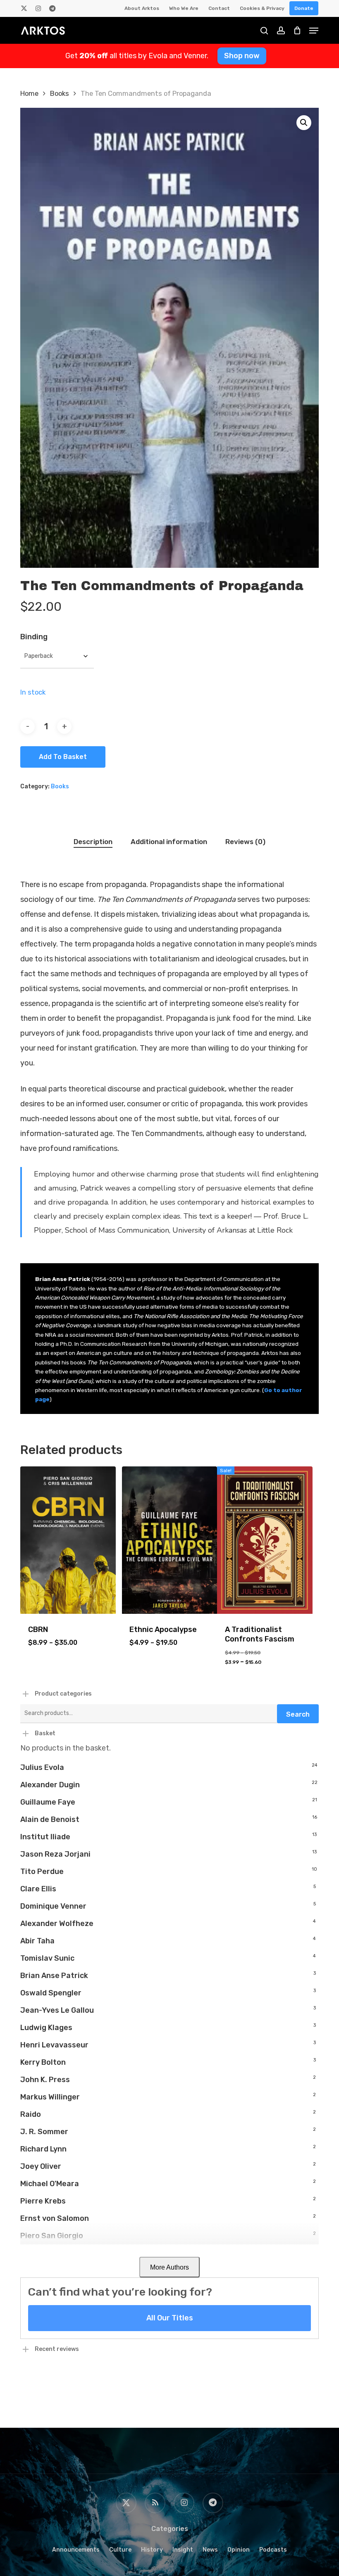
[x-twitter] (24, 8)
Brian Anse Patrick (54, 1976)
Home (29, 94)
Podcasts (273, 2550)
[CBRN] (68, 1540)
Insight (183, 2550)
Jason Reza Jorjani (55, 1854)
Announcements (76, 2550)
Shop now (242, 56)
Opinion (239, 2550)
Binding (34, 637)
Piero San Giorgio (52, 2236)
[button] (304, 123)
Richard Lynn (43, 2149)
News (210, 2550)
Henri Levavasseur (54, 2045)
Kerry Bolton (43, 2062)
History (152, 2550)
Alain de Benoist (50, 1819)
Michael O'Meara (50, 2184)
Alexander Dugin (50, 1785)
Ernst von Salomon (55, 2218)
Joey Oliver (41, 2166)
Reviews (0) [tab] (245, 842)
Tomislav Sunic (47, 1958)
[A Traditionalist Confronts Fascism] (265, 1540)
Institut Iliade (45, 1837)
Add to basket (63, 757)
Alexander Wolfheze (57, 1924)
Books (60, 94)
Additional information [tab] (169, 842)
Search (298, 1714)
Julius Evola (42, 1767)
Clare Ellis (38, 1889)
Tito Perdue (42, 1872)
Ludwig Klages (46, 2028)
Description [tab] (93, 842)
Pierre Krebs (43, 2201)
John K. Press (45, 2080)
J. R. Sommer (44, 2132)
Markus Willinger (50, 2097)
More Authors (169, 2267)
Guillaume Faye (48, 1802)
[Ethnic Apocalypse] (170, 1540)
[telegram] (53, 8)
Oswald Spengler (51, 1993)
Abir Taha (37, 1941)
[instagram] (38, 8)
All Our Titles (170, 2318)
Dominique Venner (53, 1906)
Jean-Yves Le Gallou (57, 2010)
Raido (31, 2114)
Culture (120, 2550)
